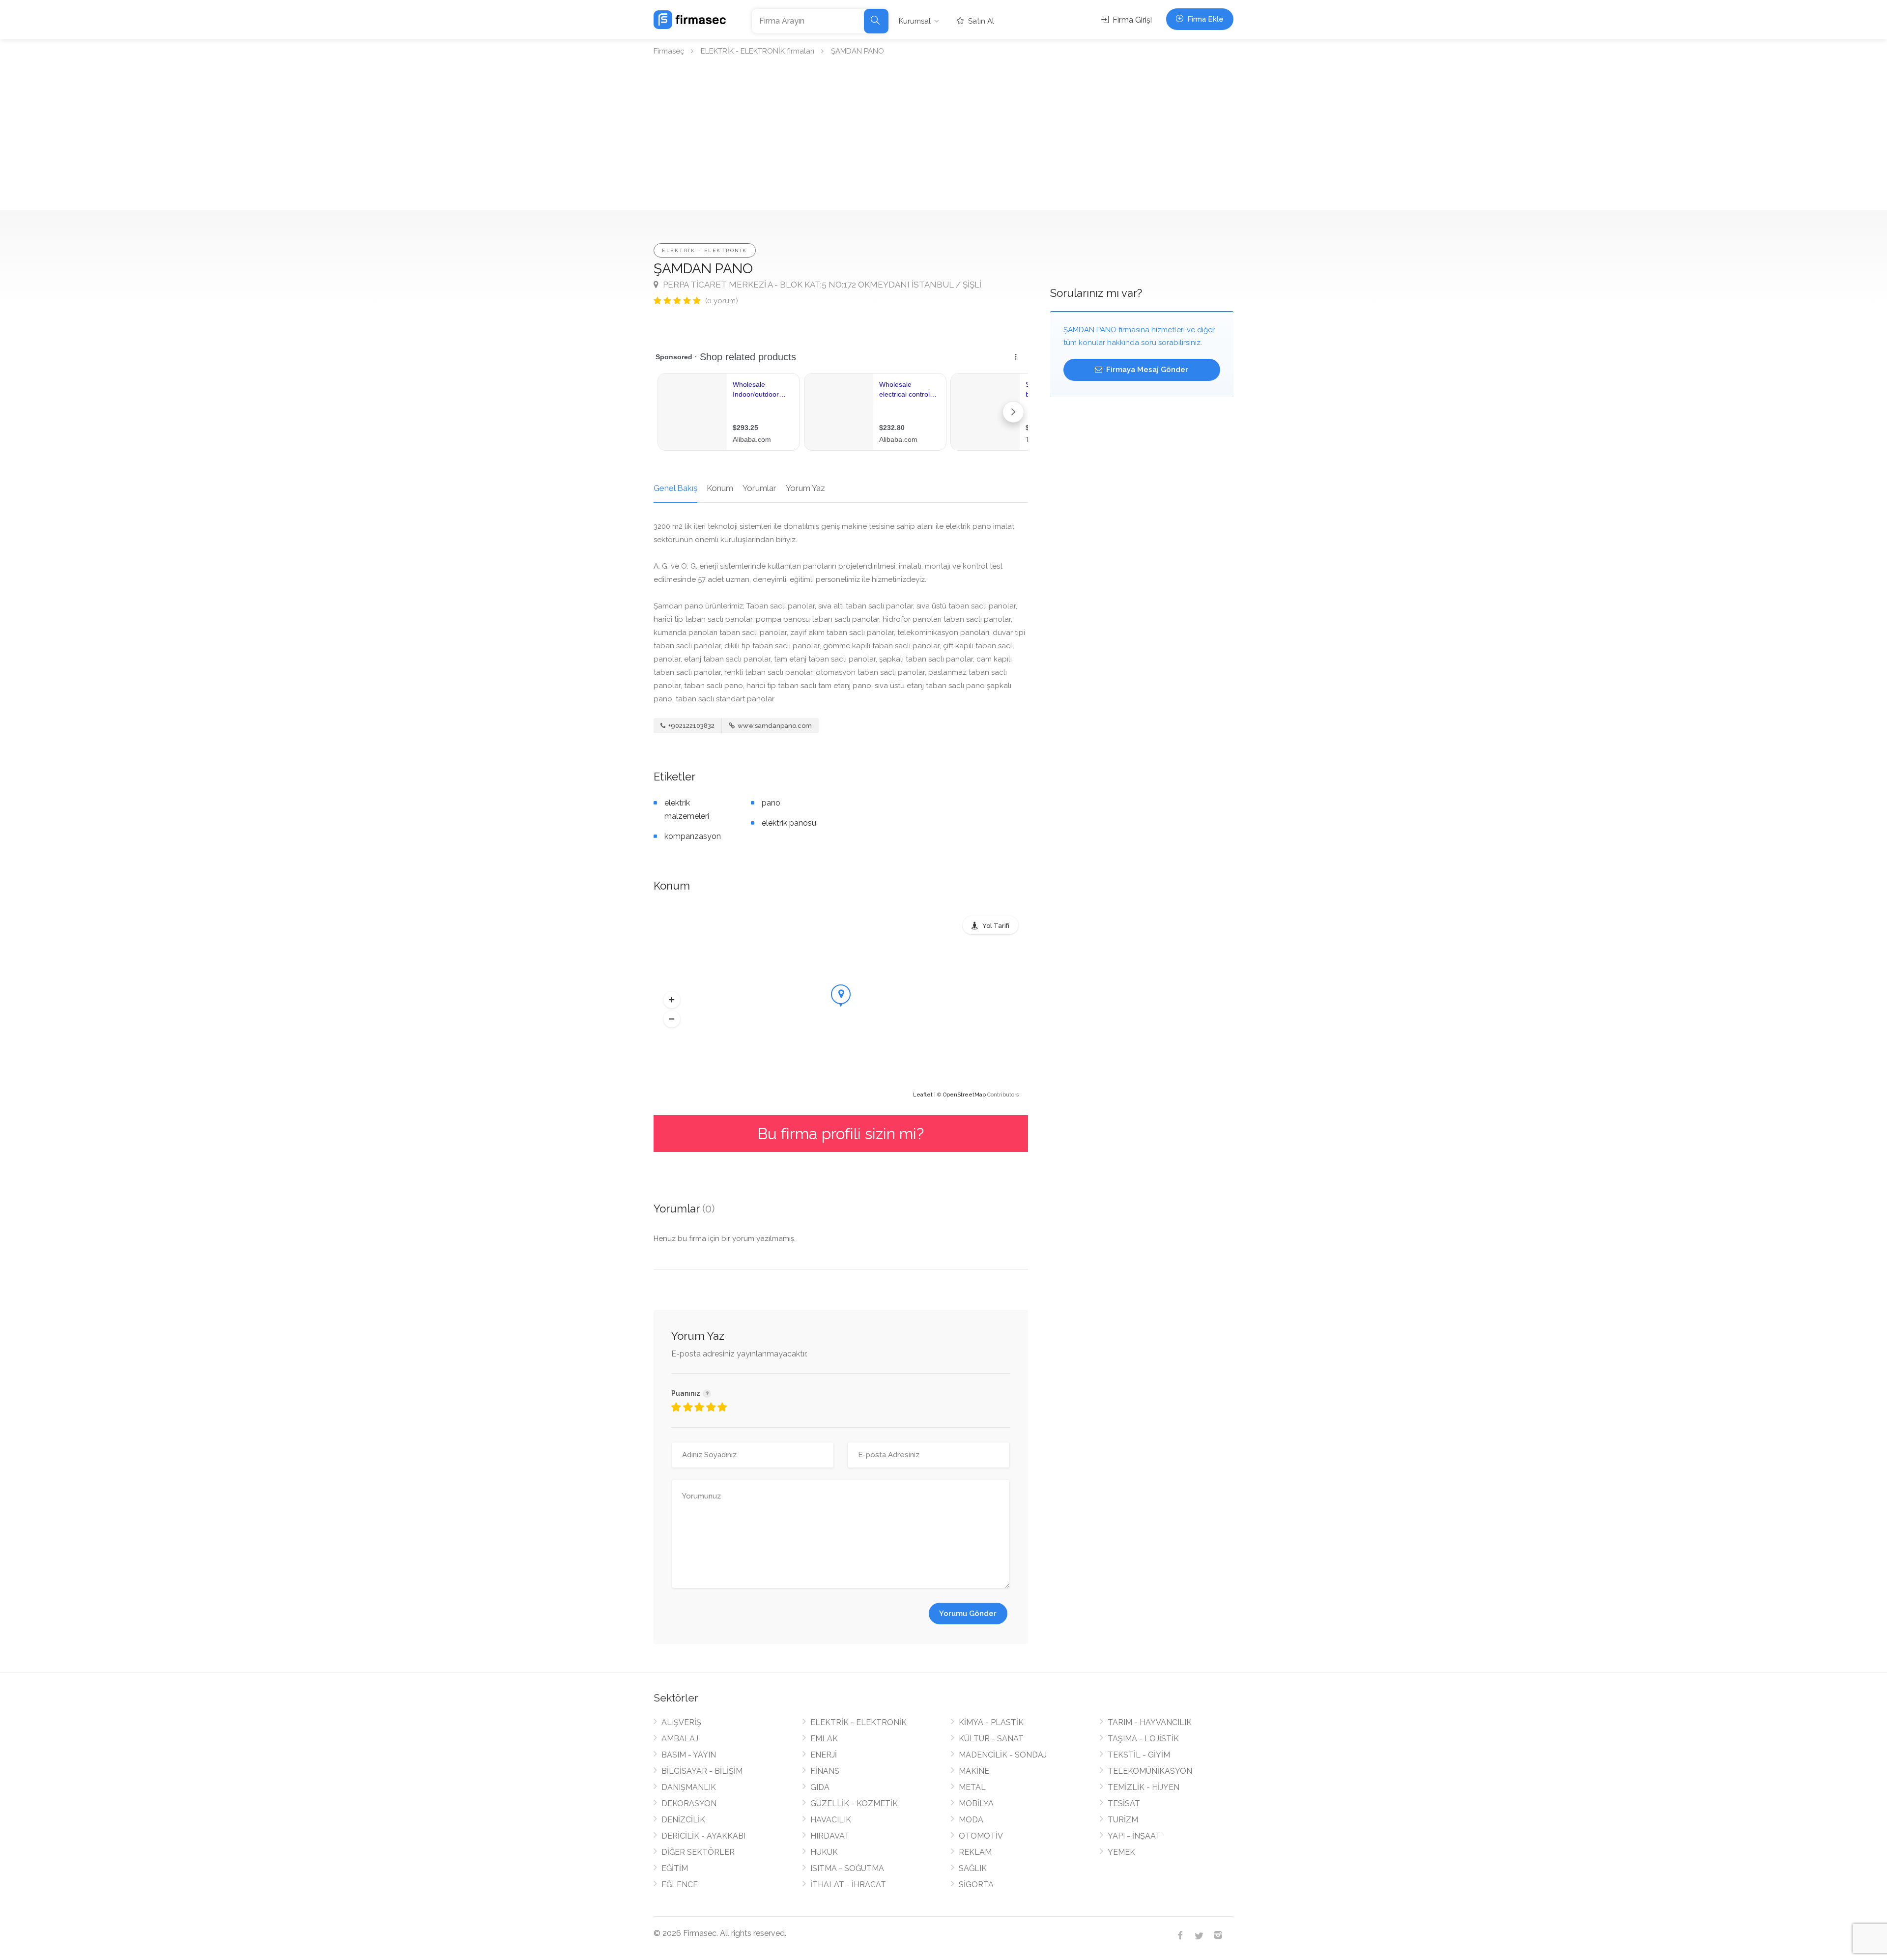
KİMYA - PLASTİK (991, 1722)
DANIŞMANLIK (689, 1787)
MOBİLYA (976, 1803)
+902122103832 (691, 726)
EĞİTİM (675, 1868)
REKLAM (975, 1852)
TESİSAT (1124, 1803)
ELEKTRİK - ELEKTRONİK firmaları (758, 51)
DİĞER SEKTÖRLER (698, 1852)
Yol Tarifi (996, 926)
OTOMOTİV (981, 1836)
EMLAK (824, 1739)
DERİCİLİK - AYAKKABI (703, 1836)
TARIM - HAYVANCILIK (1150, 1722)
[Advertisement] (943, 137)
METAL (972, 1787)
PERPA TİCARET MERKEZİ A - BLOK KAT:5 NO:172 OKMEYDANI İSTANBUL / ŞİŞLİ (821, 285)
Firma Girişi (1131, 20)
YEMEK (1121, 1852)
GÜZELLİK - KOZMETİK (854, 1803)
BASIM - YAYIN (689, 1755)
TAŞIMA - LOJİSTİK (1143, 1739)
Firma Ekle (1204, 19)
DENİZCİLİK (683, 1820)
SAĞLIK (973, 1868)
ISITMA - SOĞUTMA (847, 1868)
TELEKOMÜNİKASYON (1150, 1771)
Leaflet (923, 1095)
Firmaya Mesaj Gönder (1146, 370)
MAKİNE (974, 1771)
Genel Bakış (675, 488)
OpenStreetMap (964, 1095)
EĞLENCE (680, 1885)
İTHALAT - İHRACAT (848, 1885)
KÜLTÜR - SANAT (991, 1739)
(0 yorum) (722, 301)
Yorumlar (759, 488)
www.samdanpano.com (774, 726)
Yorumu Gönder (968, 1614)
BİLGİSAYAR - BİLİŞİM (702, 1771)
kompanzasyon (693, 836)
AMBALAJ (680, 1739)
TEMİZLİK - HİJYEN (1144, 1787)
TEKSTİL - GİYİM (1139, 1755)
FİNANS (825, 1771)
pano (771, 803)
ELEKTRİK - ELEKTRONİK (705, 250)
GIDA (820, 1787)
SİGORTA (976, 1885)
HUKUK (824, 1852)
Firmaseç (669, 51)
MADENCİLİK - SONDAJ (1003, 1755)
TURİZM (1123, 1820)
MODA (971, 1820)
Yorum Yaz (805, 488)
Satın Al (980, 21)
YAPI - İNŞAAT (1134, 1836)
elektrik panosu (789, 823)
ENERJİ (824, 1755)
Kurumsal (915, 21)
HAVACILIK (831, 1820)
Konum (720, 488)
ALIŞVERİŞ (681, 1722)
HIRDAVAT (830, 1836)
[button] (672, 1000)
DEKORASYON (689, 1803)
